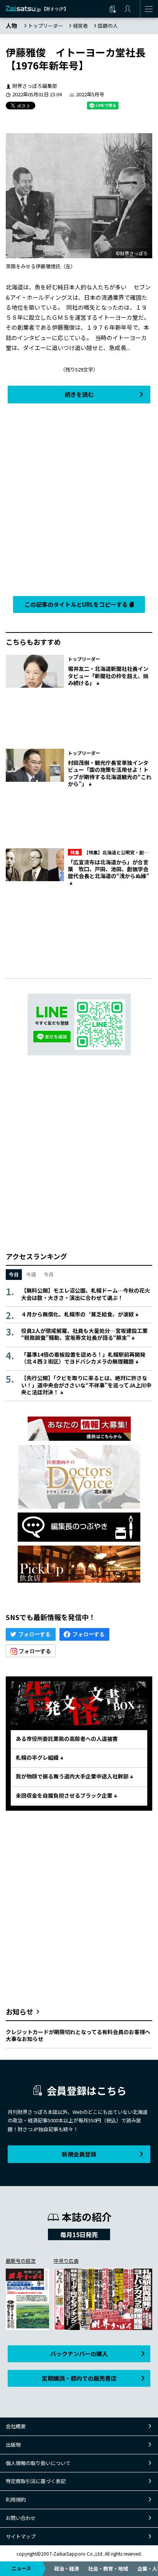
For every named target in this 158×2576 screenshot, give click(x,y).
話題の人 (108, 26)
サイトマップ (21, 2536)
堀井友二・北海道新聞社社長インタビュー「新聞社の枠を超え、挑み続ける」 (108, 675)
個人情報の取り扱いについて (38, 2463)
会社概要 (16, 2426)
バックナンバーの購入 (79, 2354)
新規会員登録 (79, 2154)
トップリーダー (45, 26)
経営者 (80, 26)
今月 (49, 1274)
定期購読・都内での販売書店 (79, 2378)
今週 (31, 1274)
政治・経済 (67, 2569)
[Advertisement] (79, 498)
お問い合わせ (21, 2518)
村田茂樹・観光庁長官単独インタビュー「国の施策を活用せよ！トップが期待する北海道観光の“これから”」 (110, 773)
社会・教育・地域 (108, 2569)
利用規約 (16, 2499)
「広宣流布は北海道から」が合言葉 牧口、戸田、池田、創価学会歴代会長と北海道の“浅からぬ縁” (109, 869)
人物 (12, 26)
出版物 (13, 2445)
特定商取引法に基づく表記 (36, 2481)
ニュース (21, 2568)
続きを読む (79, 394)
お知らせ (20, 2011)
